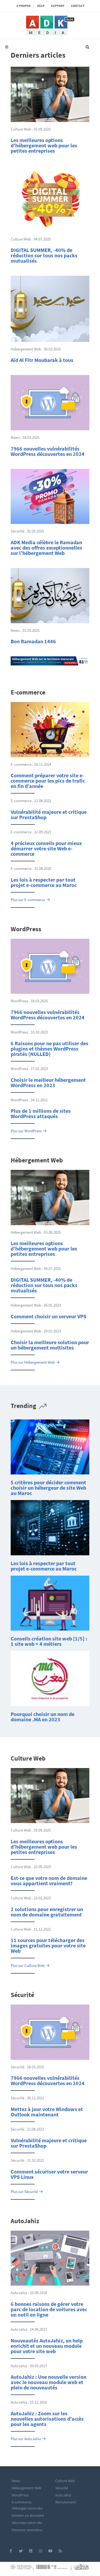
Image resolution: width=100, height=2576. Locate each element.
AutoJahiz (63, 2495)
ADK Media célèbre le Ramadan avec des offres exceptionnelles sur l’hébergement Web (46, 548)
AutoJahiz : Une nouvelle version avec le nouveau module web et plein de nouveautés (49, 2382)
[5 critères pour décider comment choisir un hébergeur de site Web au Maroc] (50, 1447)
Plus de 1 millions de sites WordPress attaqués (41, 1113)
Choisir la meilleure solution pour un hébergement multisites (50, 1345)
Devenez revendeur (27, 2530)
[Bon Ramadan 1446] (50, 595)
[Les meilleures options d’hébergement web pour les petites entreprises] (50, 94)
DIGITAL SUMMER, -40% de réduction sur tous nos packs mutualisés (44, 255)
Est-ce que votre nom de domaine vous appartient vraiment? (49, 1881)
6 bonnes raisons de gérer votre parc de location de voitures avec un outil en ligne (49, 2309)
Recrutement (66, 2502)
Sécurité (62, 2488)
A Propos (24, 6)
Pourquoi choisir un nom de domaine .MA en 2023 (43, 1717)
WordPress (20, 2495)
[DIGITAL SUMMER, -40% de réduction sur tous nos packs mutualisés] (50, 198)
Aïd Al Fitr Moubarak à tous (42, 360)
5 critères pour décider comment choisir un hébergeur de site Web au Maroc (48, 1488)
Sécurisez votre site (27, 2523)
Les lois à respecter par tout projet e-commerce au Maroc (44, 882)
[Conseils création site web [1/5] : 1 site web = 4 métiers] (50, 1603)
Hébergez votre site (27, 2508)
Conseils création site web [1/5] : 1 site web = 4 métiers (49, 1641)
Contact (78, 6)
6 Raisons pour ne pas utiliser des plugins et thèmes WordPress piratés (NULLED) (49, 1049)
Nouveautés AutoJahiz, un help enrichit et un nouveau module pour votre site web (47, 2346)
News (16, 2481)
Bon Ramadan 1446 (33, 641)
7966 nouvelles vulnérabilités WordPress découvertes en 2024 (48, 451)
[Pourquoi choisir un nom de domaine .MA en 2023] (50, 1678)
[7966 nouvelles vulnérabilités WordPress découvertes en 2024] (50, 402)
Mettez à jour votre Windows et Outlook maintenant (47, 2112)
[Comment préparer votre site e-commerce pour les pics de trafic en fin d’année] (50, 729)
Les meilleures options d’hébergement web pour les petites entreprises (44, 145)
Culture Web (65, 2481)
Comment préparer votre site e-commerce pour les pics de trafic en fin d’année (48, 781)
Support (58, 6)
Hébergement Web (27, 2488)
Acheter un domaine (28, 2515)
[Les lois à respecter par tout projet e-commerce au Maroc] (50, 1527)
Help (41, 6)
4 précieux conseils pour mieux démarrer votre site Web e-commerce (46, 848)
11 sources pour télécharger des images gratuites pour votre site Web (48, 1945)
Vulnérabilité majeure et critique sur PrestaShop (49, 814)
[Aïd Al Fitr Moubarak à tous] (50, 308)
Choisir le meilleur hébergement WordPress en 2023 (48, 1082)
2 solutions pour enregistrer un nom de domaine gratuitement (47, 1912)
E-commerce (22, 2502)
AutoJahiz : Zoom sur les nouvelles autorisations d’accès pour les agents (47, 2419)
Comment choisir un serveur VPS (49, 1316)
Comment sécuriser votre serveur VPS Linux (49, 2174)
